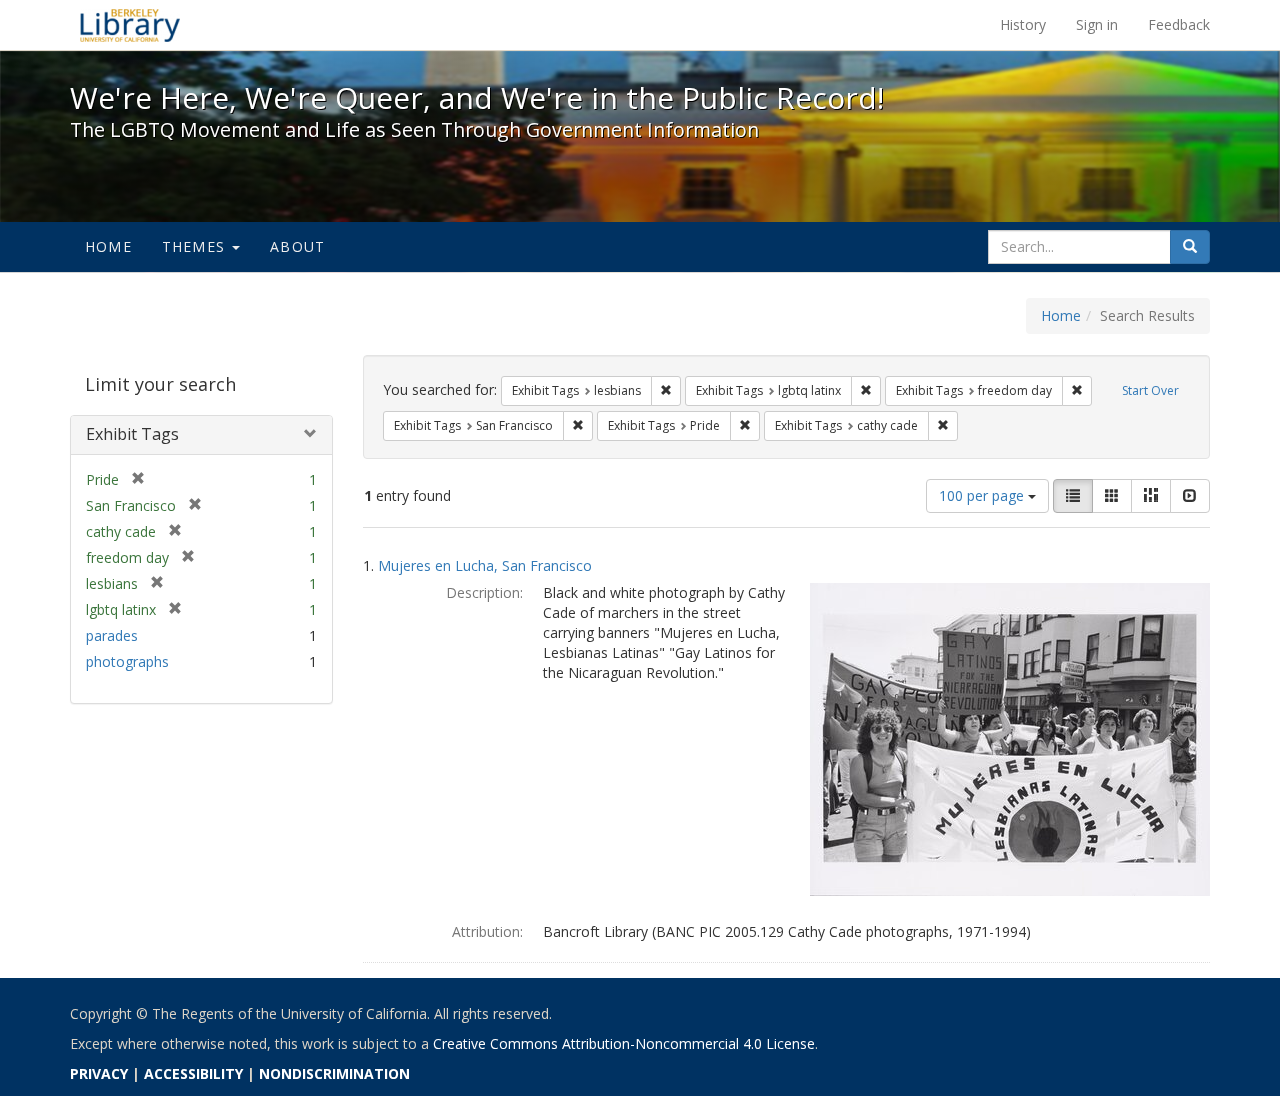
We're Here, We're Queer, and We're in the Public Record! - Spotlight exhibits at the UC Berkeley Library (130, 25)
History (1023, 24)
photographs (127, 661)
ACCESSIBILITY (193, 1073)
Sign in (1097, 24)
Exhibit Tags (132, 434)
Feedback (1179, 24)
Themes (196, 246)
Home (108, 246)
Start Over (1150, 390)
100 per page (983, 495)
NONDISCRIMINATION (334, 1073)
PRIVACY (99, 1073)
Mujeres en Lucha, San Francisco (485, 565)
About (297, 246)
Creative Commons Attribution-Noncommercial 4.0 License (624, 1043)
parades (112, 635)
